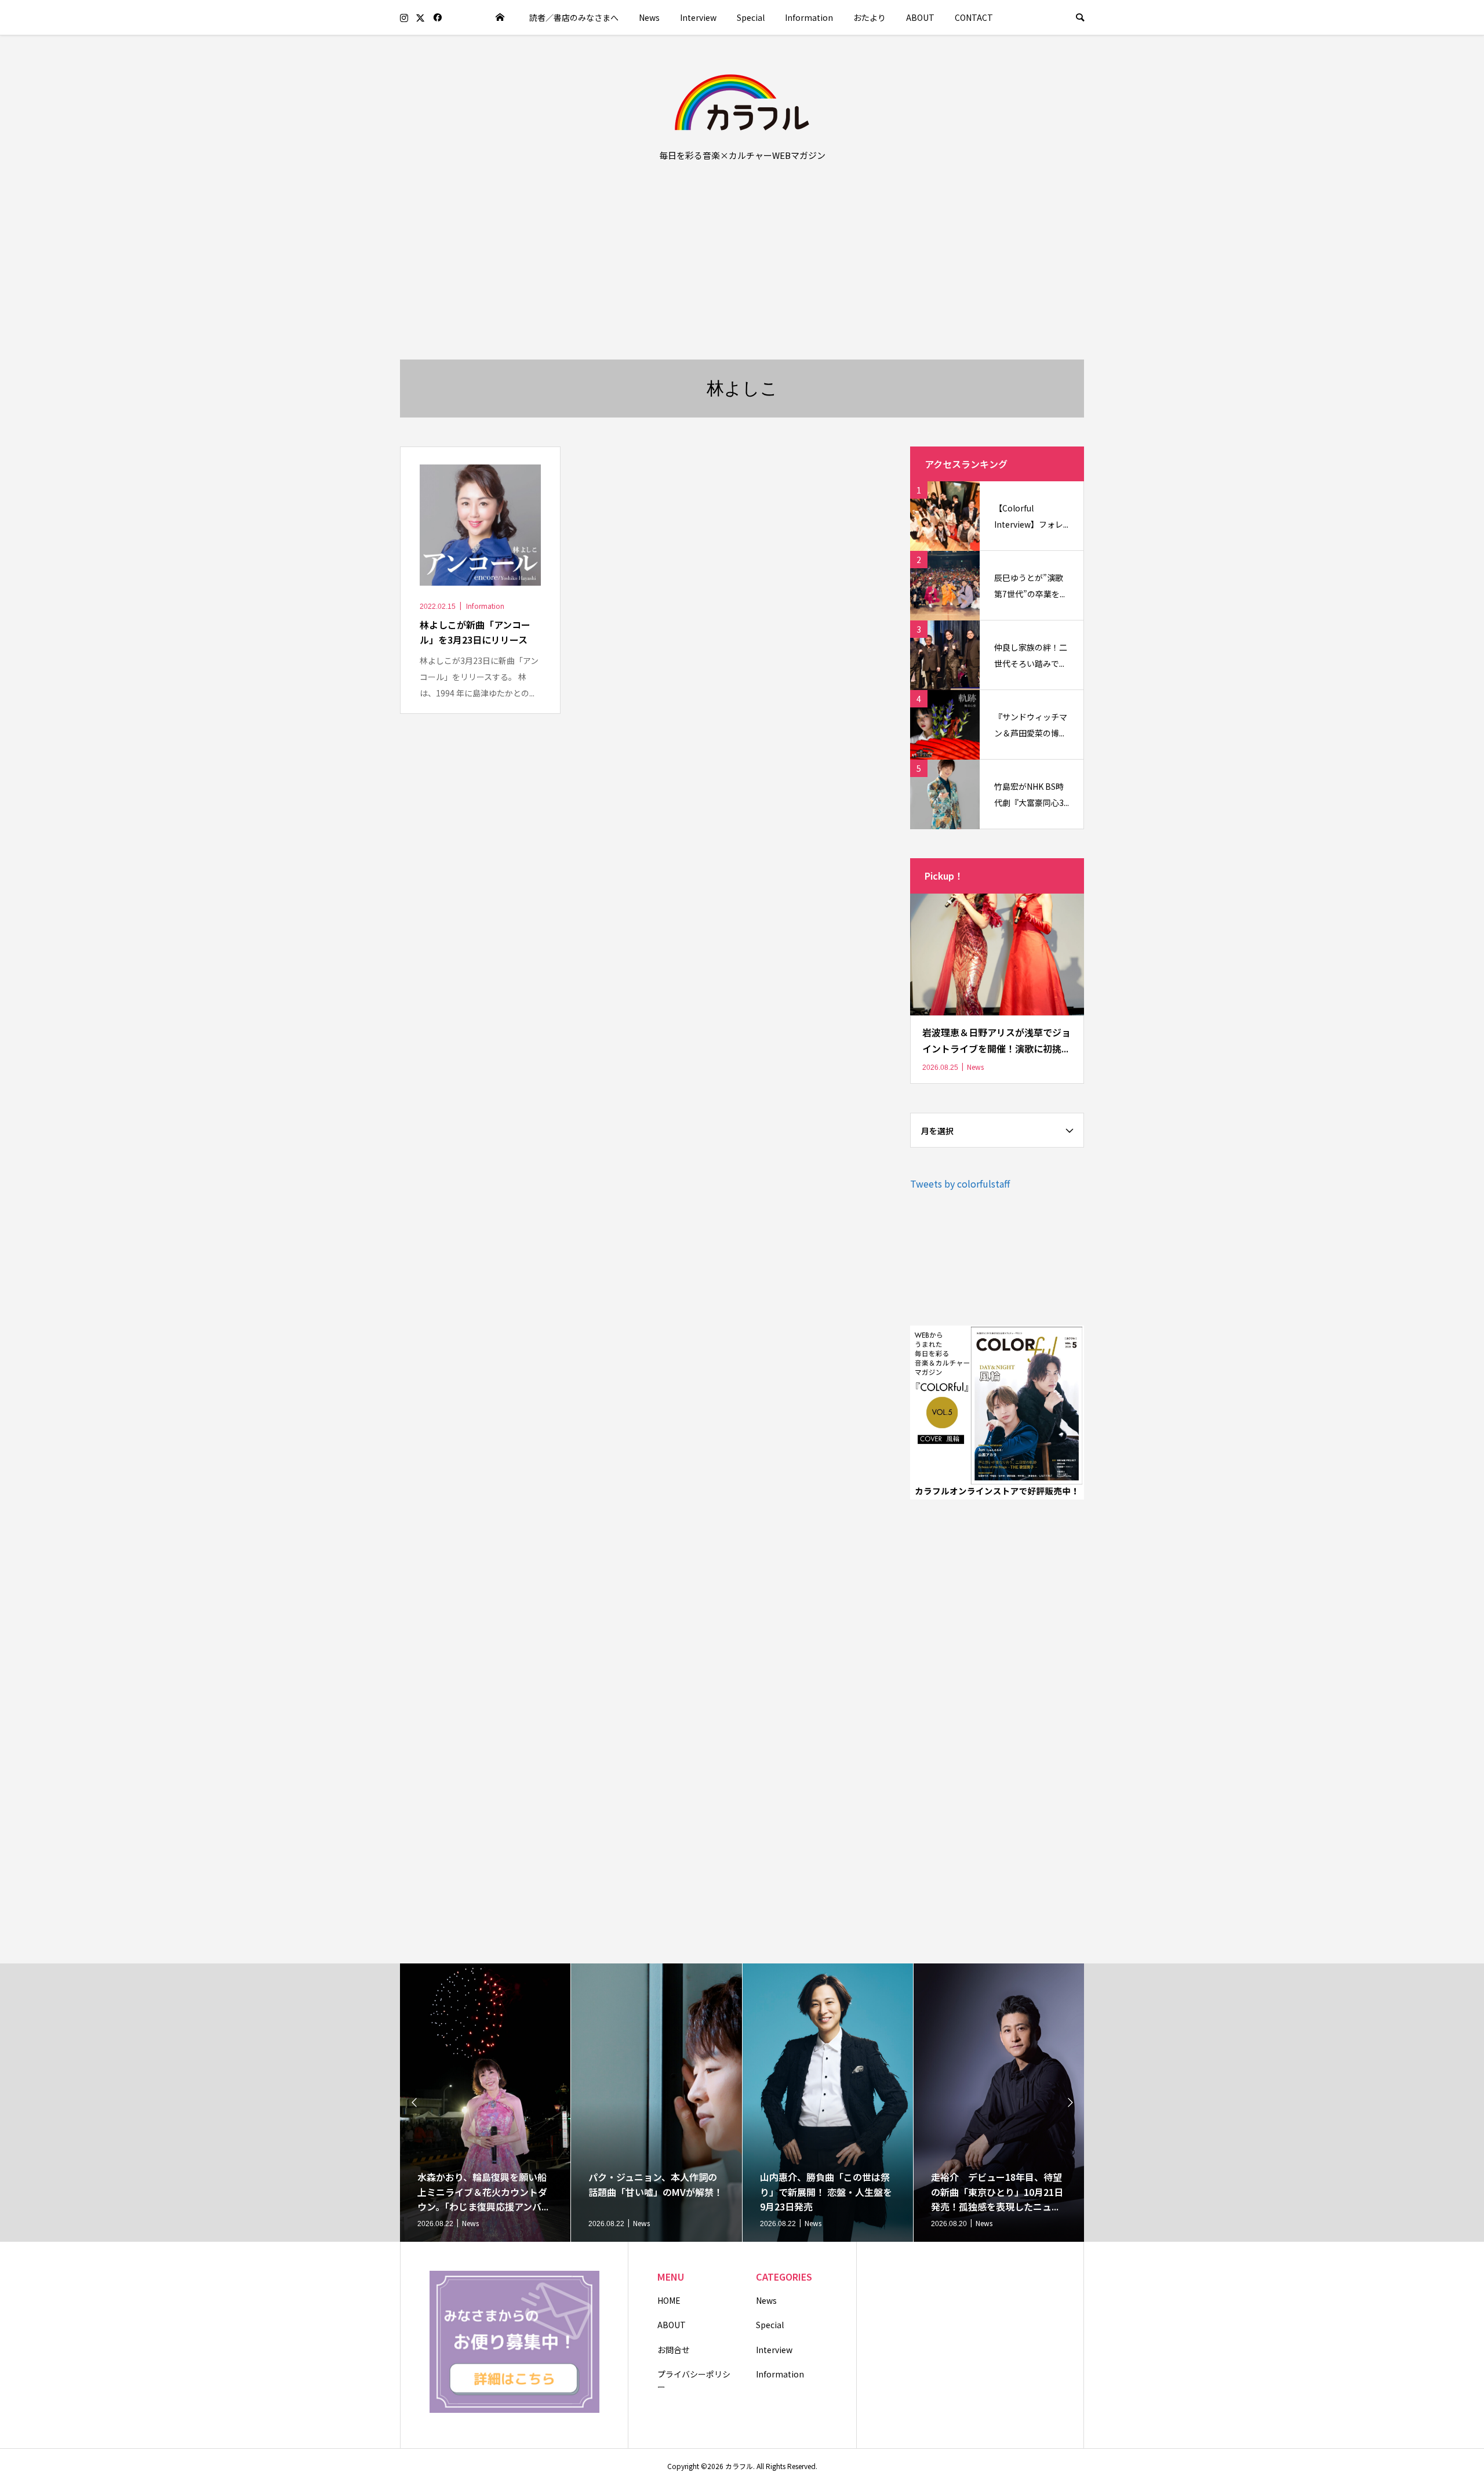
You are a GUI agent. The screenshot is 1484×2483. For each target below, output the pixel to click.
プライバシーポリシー (694, 2380)
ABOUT (920, 17)
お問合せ (674, 2350)
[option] (485, 2103)
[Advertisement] (742, 273)
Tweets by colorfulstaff (960, 1184)
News (649, 17)
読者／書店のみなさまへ (574, 17)
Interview (698, 17)
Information (809, 17)
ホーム (500, 17)
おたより (870, 17)
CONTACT (974, 17)
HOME (669, 2300)
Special (751, 17)
